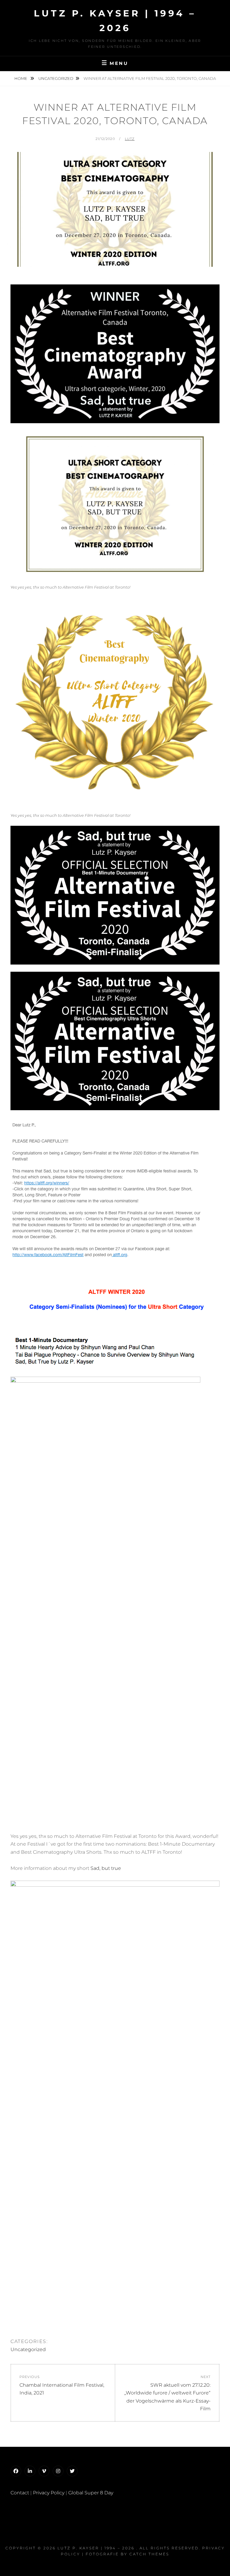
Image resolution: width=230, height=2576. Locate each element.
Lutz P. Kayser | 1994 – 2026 (97, 2548)
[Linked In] (30, 2471)
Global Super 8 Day (91, 2493)
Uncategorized (56, 78)
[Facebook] (16, 2471)
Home (21, 78)
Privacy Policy (49, 2493)
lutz (130, 139)
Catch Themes (149, 2554)
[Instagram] (58, 2471)
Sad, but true (106, 1868)
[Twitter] (72, 2471)
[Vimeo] (44, 2471)
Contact (20, 2493)
